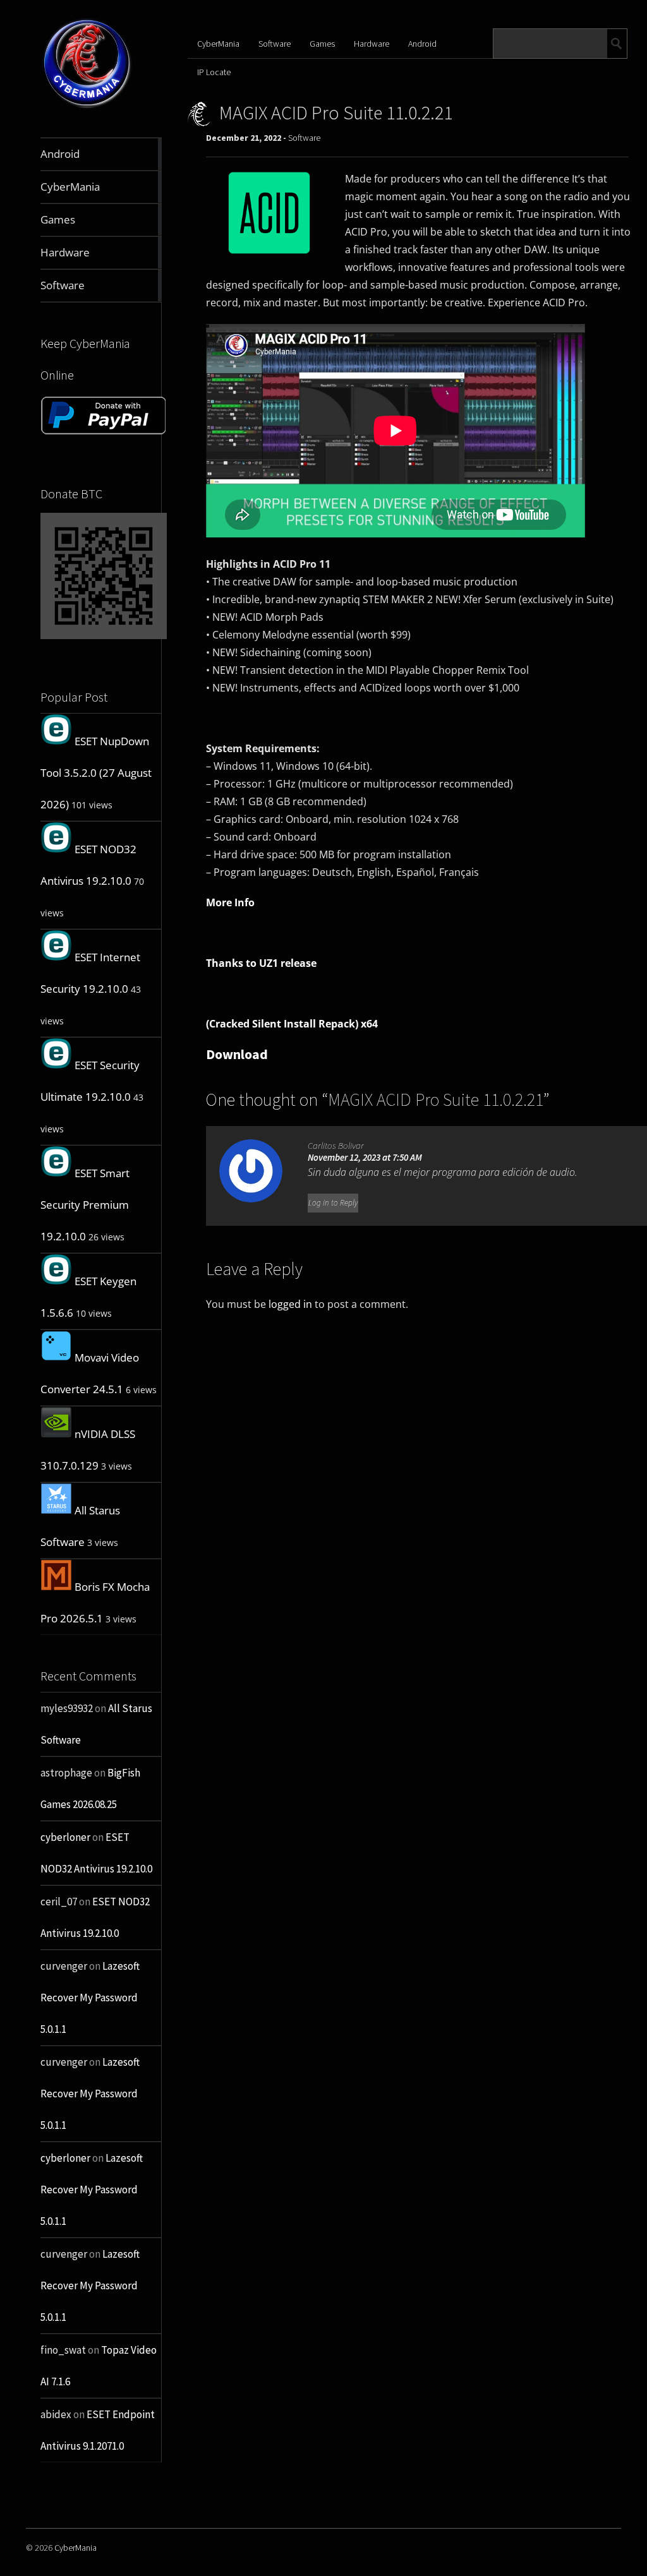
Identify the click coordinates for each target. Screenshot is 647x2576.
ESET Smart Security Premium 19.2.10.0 (85, 1205)
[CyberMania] (87, 108)
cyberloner (65, 1837)
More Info (230, 902)
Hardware (372, 44)
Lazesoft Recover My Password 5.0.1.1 (90, 1998)
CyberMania (218, 44)
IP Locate (214, 72)
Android (422, 44)
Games (322, 44)
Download (237, 1054)
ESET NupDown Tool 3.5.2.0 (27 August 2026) (96, 773)
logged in (290, 1304)
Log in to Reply (333, 1203)
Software (275, 44)
